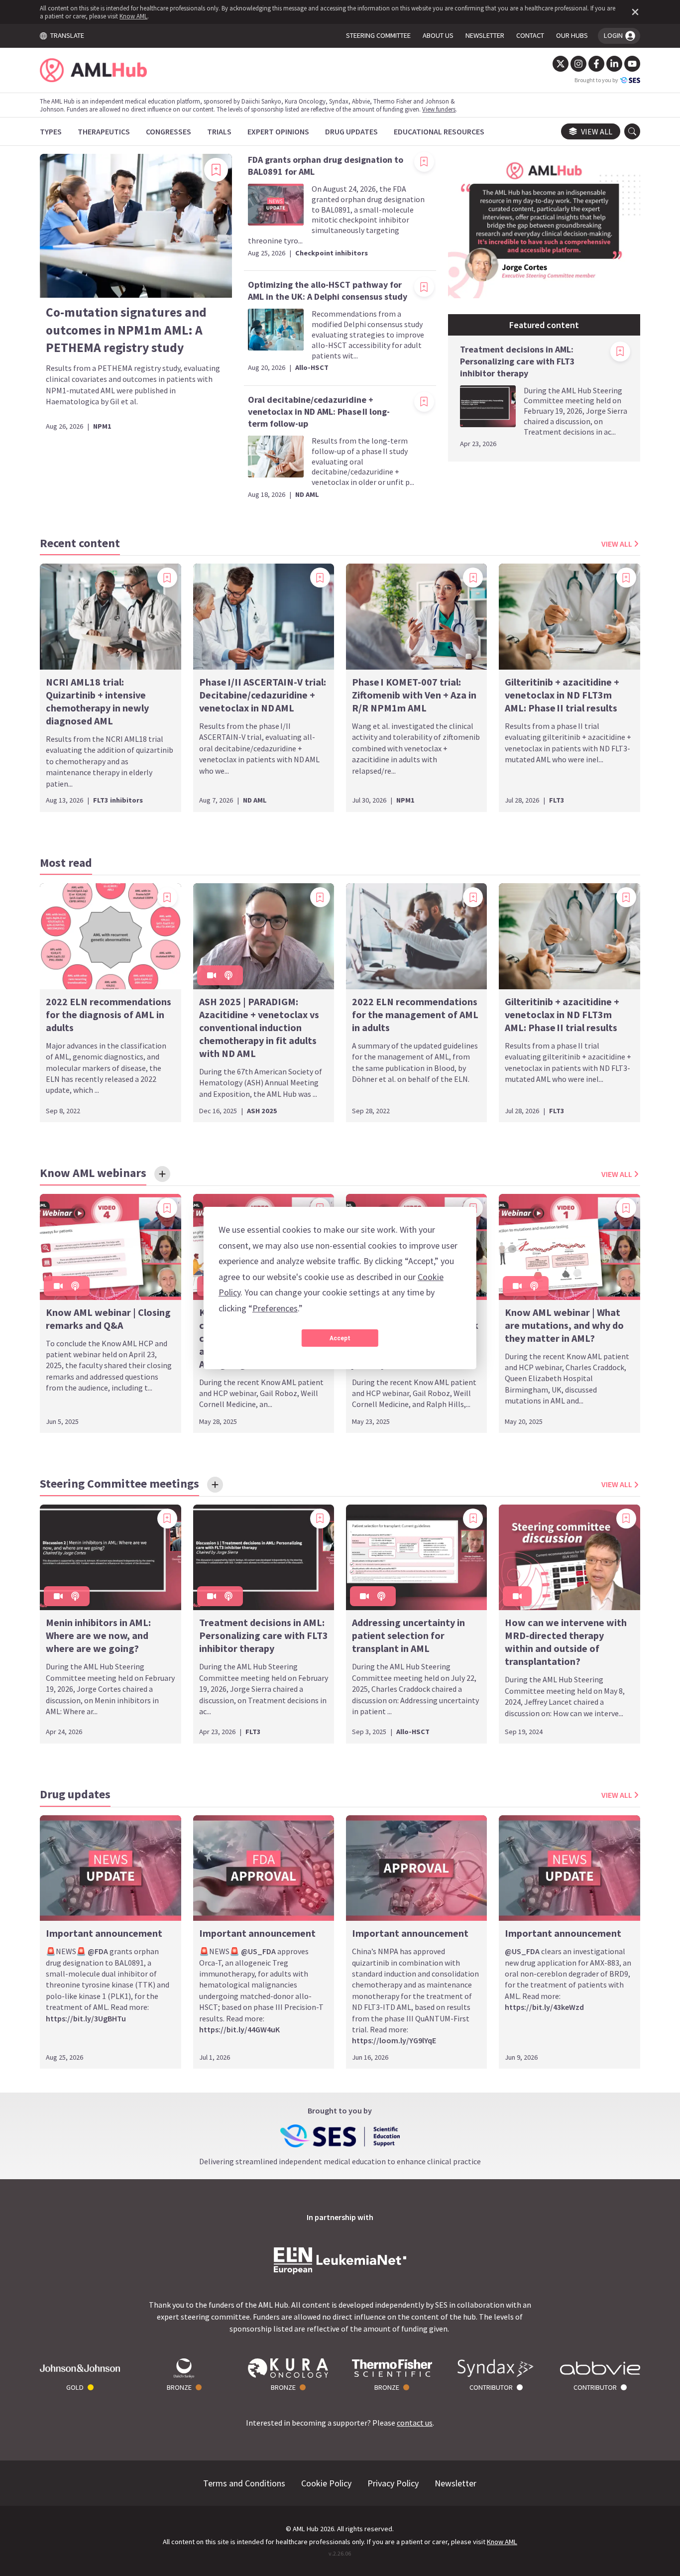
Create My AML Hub (260, 1361)
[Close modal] (519, 1199)
